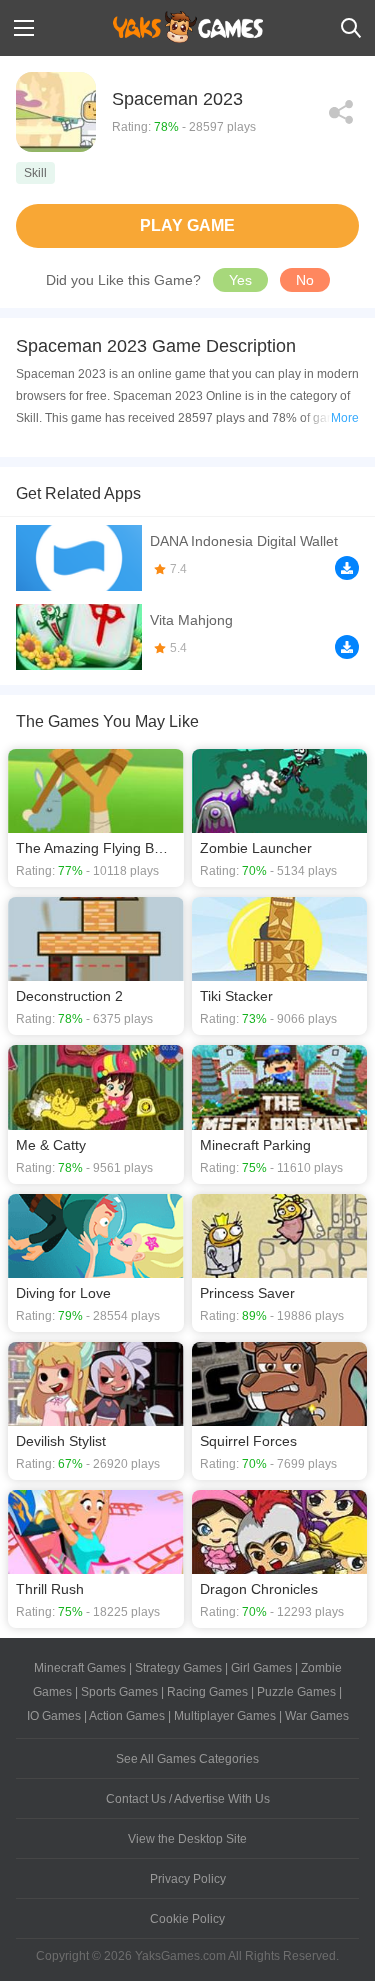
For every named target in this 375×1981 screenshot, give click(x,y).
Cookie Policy (187, 1919)
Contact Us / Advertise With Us (188, 1799)
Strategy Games (178, 1668)
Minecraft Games (80, 1668)
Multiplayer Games (225, 1716)
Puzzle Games (296, 1692)
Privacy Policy (188, 1879)
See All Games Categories (187, 1759)
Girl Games (261, 1668)
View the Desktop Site (187, 1839)
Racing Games (207, 1692)
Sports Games (119, 1692)
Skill (35, 173)
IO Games (54, 1716)
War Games (317, 1716)
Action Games (127, 1716)
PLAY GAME (187, 225)
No (305, 280)
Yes (240, 280)
